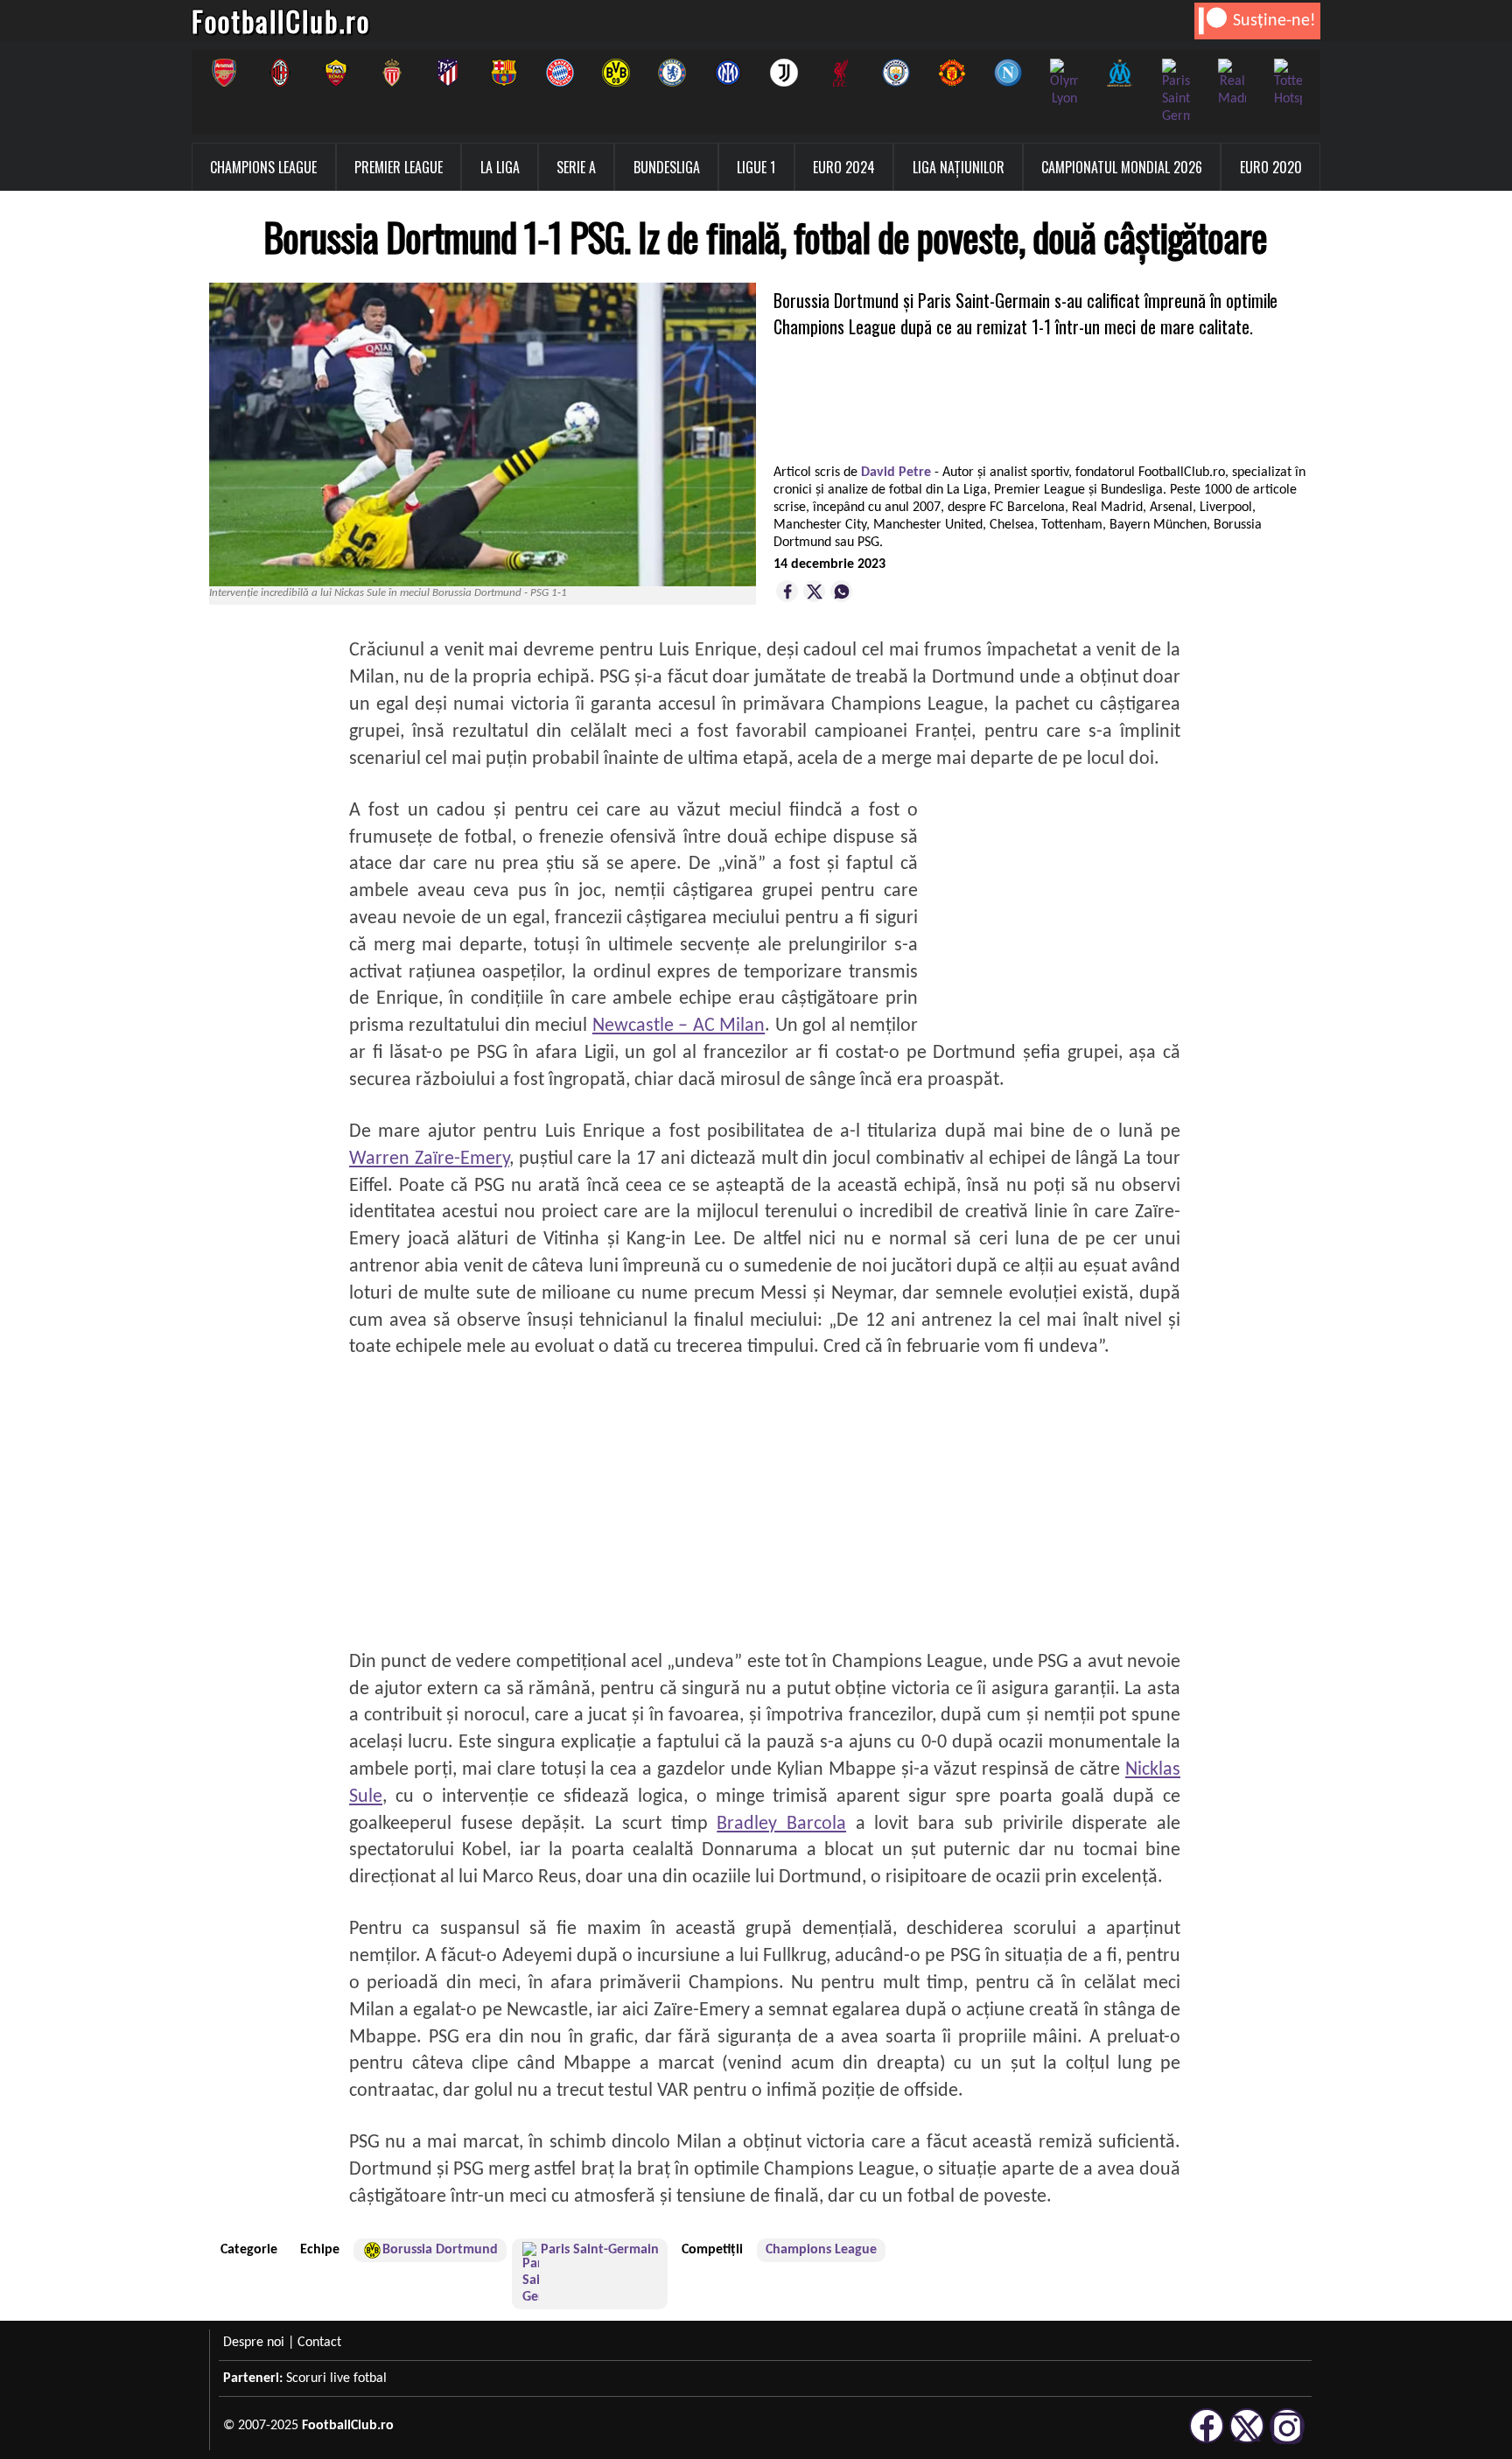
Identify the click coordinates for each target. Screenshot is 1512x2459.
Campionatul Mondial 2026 (1122, 167)
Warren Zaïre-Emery (429, 1159)
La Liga (500, 167)
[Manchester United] (952, 73)
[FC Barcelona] (504, 73)
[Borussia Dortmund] (616, 73)
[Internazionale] (728, 73)
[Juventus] (784, 73)
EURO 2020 (1271, 167)
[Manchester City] (896, 73)
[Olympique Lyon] (1064, 83)
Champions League (263, 167)
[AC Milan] (280, 73)
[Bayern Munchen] (560, 73)
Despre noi (254, 2343)
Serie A (576, 167)
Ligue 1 (756, 167)
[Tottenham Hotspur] (1288, 83)
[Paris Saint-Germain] (1176, 92)
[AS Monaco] (392, 73)
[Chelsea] (672, 73)
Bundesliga (667, 167)
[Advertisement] (1049, 907)
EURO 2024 (844, 167)
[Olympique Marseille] (1120, 73)
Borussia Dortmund (440, 2250)
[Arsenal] (224, 73)
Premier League (399, 167)
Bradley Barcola (781, 1824)
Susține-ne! (1274, 21)
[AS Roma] (336, 73)
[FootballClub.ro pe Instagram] (1287, 2441)
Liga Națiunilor (959, 167)
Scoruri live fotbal (336, 2378)
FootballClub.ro (281, 21)
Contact (319, 2343)
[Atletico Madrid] (448, 73)
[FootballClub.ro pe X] (1247, 2441)
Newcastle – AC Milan (679, 1026)
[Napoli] (1008, 73)
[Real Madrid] (1232, 83)
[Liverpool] (840, 73)
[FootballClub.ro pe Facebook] (1207, 2441)
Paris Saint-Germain (600, 2250)
